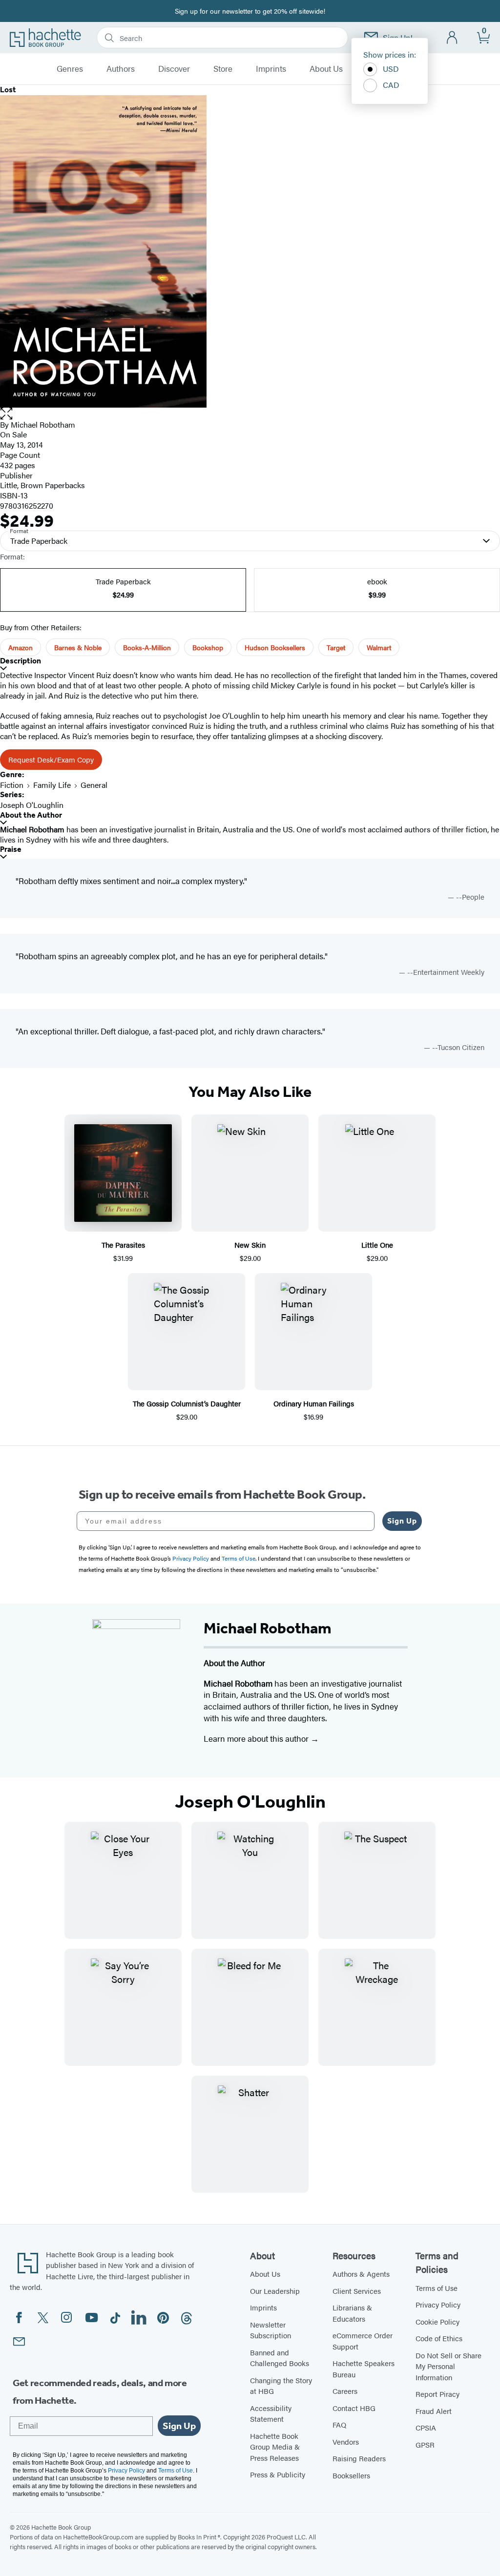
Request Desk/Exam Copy (51, 759)
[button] (250, 414)
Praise (11, 849)
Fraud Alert (434, 2411)
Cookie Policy (437, 2321)
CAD (391, 85)
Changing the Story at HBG (281, 2386)
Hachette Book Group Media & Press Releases (275, 2447)
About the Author (31, 815)
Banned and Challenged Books (280, 2358)
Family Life (52, 785)
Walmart (379, 647)
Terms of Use (437, 2288)
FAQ (339, 2424)
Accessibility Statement (271, 2413)
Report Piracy (437, 2394)
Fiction (12, 785)
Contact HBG (354, 2408)
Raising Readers (359, 2458)
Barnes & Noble (78, 647)
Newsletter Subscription (271, 2330)
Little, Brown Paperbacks (42, 485)
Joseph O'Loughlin (32, 805)
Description (21, 661)
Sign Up (402, 1521)
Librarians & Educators (352, 2313)
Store (223, 69)
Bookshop (208, 647)
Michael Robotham (43, 424)
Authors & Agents (361, 2274)
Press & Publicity (278, 2474)
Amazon (21, 647)
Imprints (271, 69)
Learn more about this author (257, 1738)
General (94, 785)
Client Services (357, 2291)
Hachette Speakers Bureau (364, 2369)
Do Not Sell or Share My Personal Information (448, 2366)
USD (391, 69)
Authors (121, 69)
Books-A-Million (147, 647)
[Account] (452, 38)
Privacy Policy (438, 2304)
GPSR (425, 2444)
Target (336, 647)
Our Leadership (275, 2291)
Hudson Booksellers (275, 647)
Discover (174, 69)
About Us (326, 69)
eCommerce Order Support (363, 2341)
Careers (345, 2391)
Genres (70, 69)
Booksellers (351, 2475)
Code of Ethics (439, 2338)
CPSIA (426, 2427)
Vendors (346, 2442)
